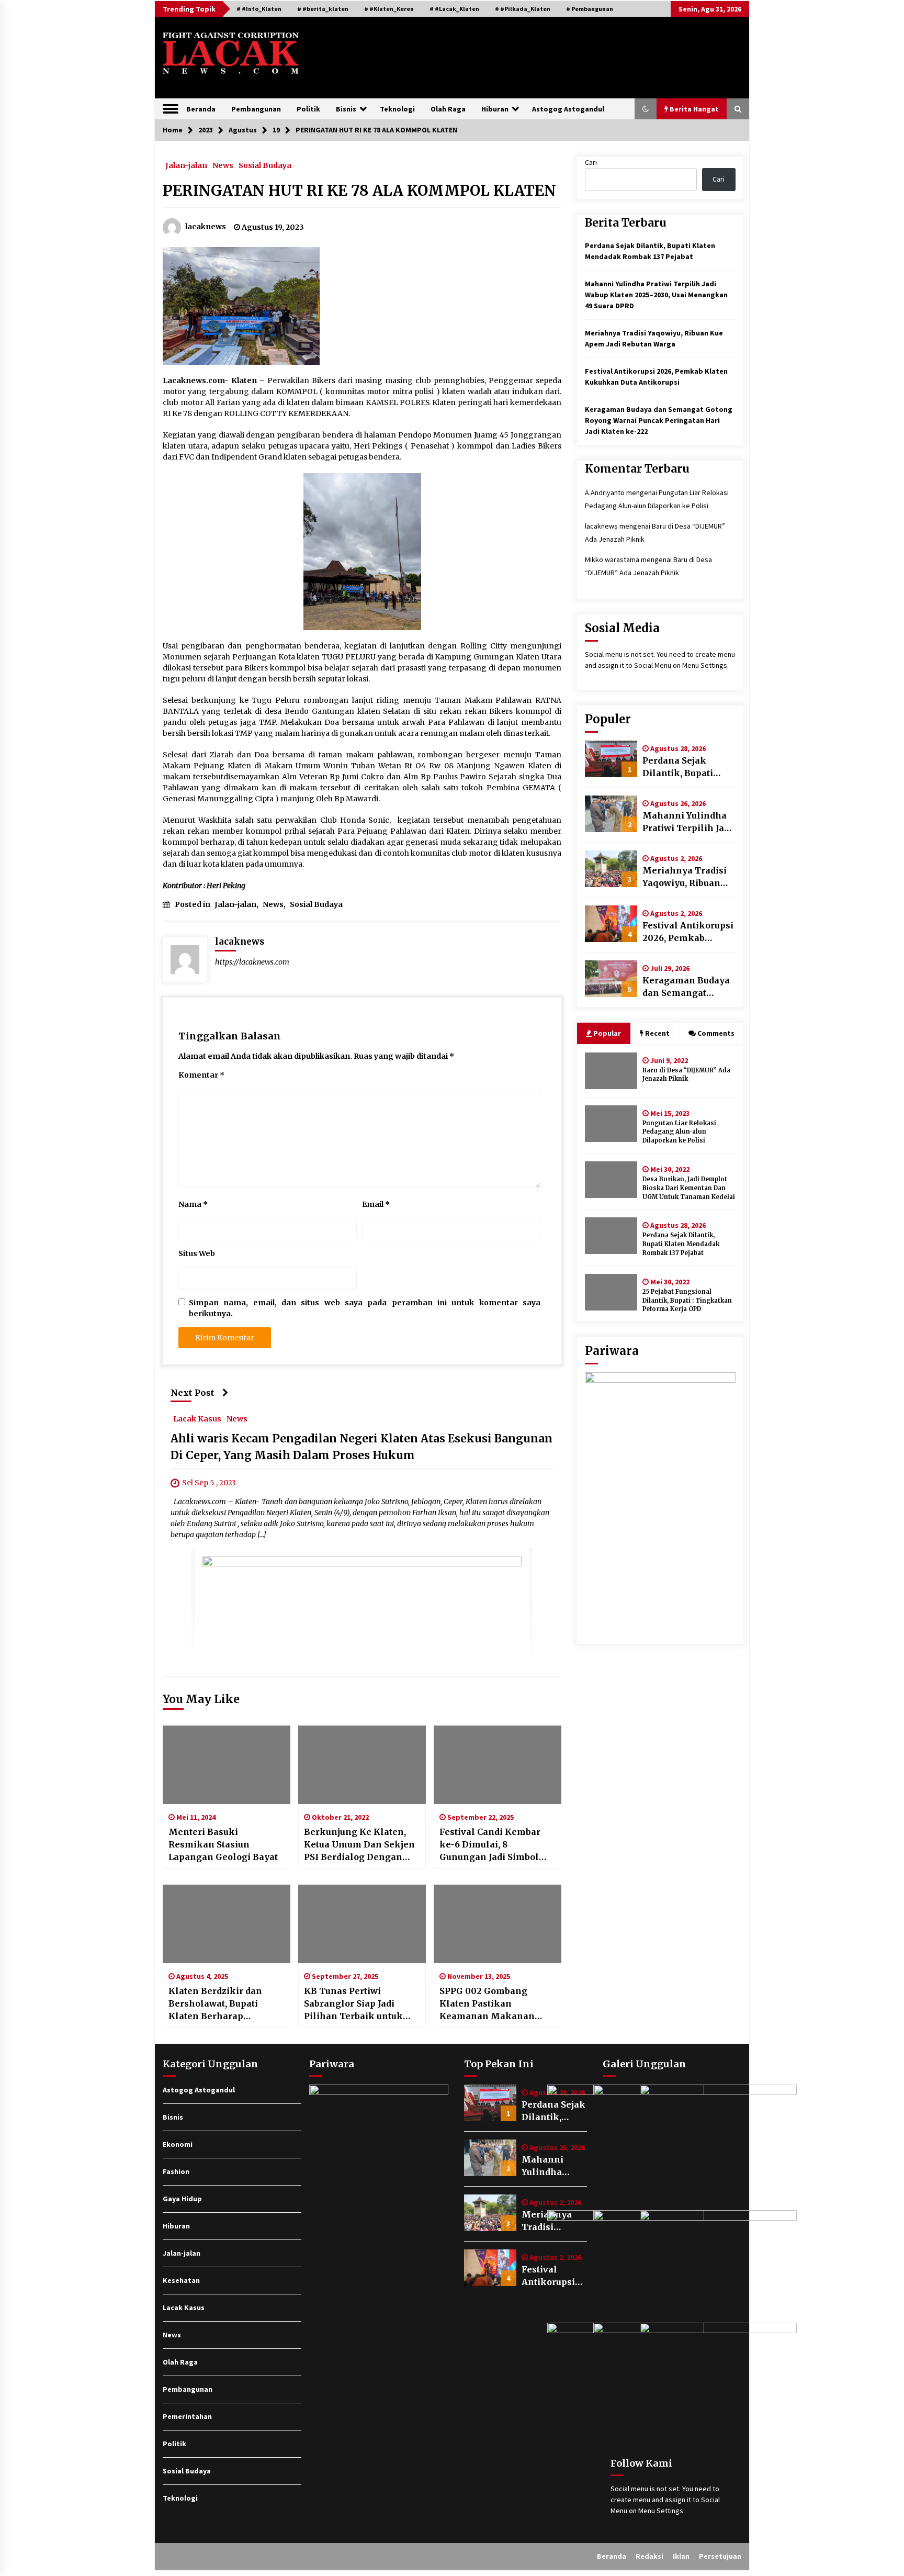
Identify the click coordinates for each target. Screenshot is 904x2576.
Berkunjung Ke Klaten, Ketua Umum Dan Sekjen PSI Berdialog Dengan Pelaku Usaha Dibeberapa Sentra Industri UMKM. (361, 1845)
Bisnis (346, 109)
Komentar (201, 1075)
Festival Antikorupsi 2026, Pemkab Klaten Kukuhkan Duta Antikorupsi (688, 932)
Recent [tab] (657, 1033)
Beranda (201, 109)
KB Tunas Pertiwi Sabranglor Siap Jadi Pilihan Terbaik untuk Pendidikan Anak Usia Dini (354, 2004)
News (223, 165)
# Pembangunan (590, 9)
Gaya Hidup (182, 2199)
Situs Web (197, 1253)
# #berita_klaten (323, 9)
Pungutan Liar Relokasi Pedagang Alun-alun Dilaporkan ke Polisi (679, 1132)
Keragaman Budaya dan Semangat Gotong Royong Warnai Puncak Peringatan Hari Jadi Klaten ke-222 (659, 420)
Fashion (176, 2171)
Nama (193, 1204)
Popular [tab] (607, 1033)
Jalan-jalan (186, 165)
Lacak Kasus (197, 1419)
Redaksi (649, 2556)
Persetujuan (720, 2556)
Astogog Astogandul (568, 109)
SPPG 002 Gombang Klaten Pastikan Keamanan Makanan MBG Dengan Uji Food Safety (488, 2004)
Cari (591, 162)
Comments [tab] (716, 1033)
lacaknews (601, 526)
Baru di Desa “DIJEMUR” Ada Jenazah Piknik (686, 1075)
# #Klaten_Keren (389, 9)
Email (376, 1204)
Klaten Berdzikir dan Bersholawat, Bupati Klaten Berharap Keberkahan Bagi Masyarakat (215, 2004)
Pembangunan (256, 109)
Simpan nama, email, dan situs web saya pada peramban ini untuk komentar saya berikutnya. (365, 1308)
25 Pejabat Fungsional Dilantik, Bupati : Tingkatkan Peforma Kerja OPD (687, 1301)
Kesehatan (181, 2280)
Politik (308, 109)
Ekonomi (178, 2144)
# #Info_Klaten (259, 9)
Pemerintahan (187, 2416)
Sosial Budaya (265, 165)
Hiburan (495, 109)
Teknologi (397, 109)
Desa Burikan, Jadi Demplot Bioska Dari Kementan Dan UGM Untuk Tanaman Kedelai (689, 1188)
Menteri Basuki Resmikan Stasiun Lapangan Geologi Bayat (223, 1844)
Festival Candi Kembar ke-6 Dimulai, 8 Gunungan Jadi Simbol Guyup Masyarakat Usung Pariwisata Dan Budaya (497, 1845)
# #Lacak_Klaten (454, 9)
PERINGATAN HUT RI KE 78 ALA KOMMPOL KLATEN (359, 191)
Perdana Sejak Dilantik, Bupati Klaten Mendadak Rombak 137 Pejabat (686, 767)
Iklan (681, 2556)
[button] (646, 109)
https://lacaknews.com (252, 962)
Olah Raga (448, 109)
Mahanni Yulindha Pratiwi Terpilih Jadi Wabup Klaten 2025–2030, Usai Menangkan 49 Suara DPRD (656, 295)
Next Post (193, 1393)
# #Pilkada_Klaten (523, 9)
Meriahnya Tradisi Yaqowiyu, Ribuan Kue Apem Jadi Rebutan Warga (685, 877)
